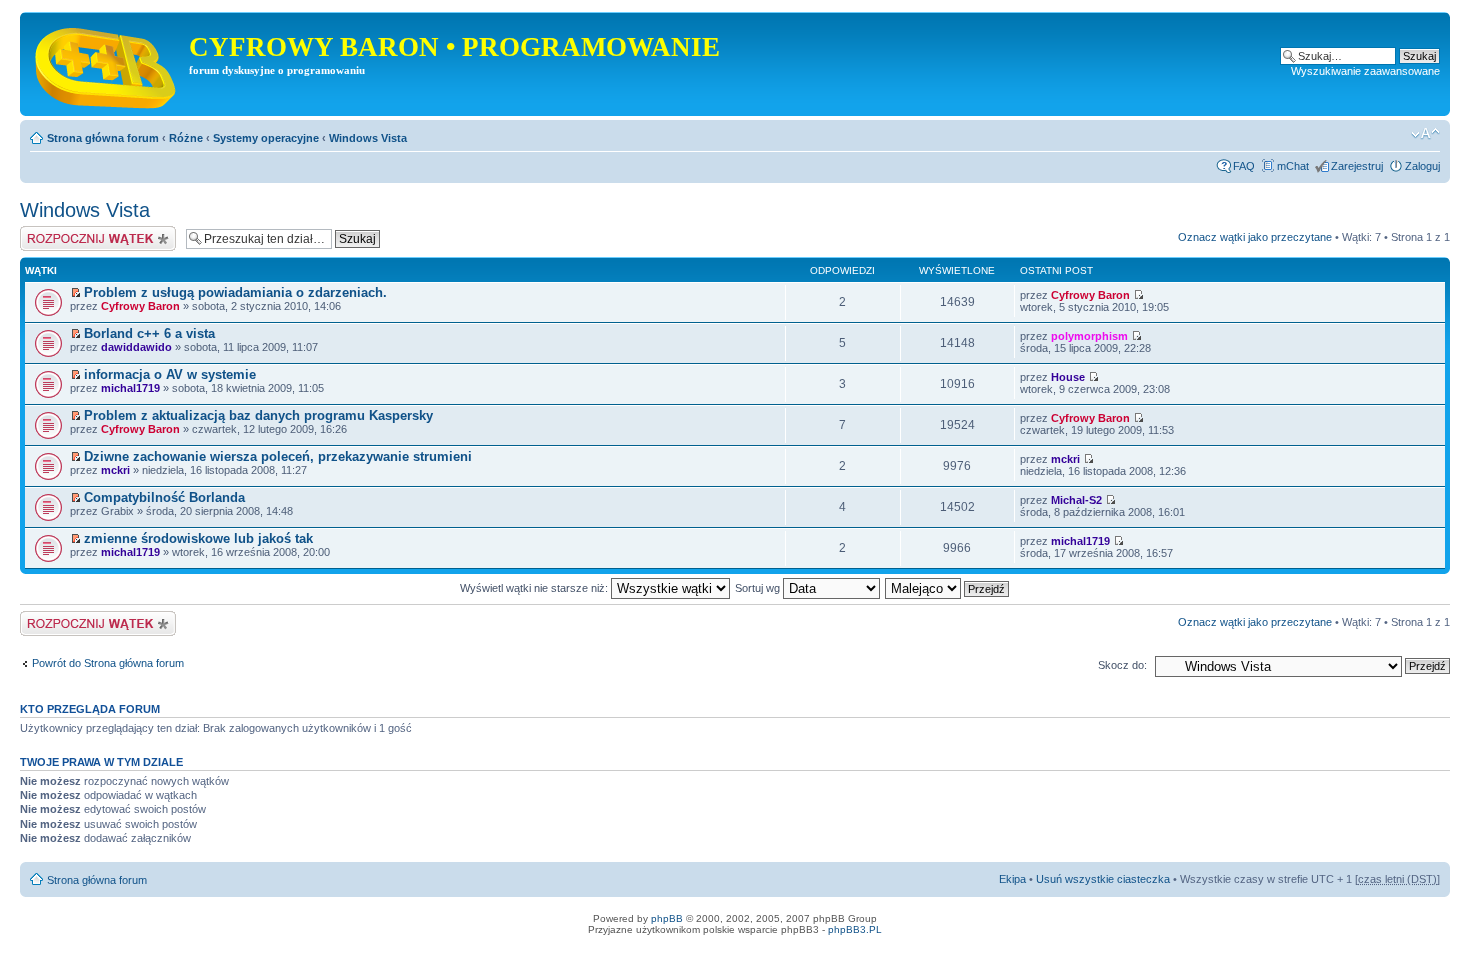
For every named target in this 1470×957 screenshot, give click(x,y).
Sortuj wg (759, 588)
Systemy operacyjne (266, 138)
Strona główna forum (103, 138)
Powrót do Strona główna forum (108, 663)
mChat (1293, 166)
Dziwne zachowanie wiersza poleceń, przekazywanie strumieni (278, 456)
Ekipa (1012, 879)
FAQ (1244, 166)
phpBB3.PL (855, 929)
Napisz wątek (53, 232)
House (1068, 377)
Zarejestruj (1357, 166)
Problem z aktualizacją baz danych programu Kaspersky (258, 415)
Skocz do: (1122, 665)
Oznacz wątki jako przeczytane (1255, 237)
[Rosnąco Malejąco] (948, 588)
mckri (115, 470)
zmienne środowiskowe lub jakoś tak (198, 538)
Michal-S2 (1076, 500)
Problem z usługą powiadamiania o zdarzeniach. (235, 292)
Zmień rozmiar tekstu (1425, 134)
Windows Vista (368, 138)
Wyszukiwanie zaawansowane (1365, 71)
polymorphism (1089, 336)
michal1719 (130, 388)
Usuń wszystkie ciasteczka (1103, 879)
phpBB (667, 918)
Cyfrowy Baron (140, 306)
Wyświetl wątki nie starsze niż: (535, 588)
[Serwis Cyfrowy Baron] (107, 64)
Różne (186, 138)
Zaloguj (1422, 166)
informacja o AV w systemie (170, 374)
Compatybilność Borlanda (164, 497)
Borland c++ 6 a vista (149, 333)
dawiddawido (136, 347)
